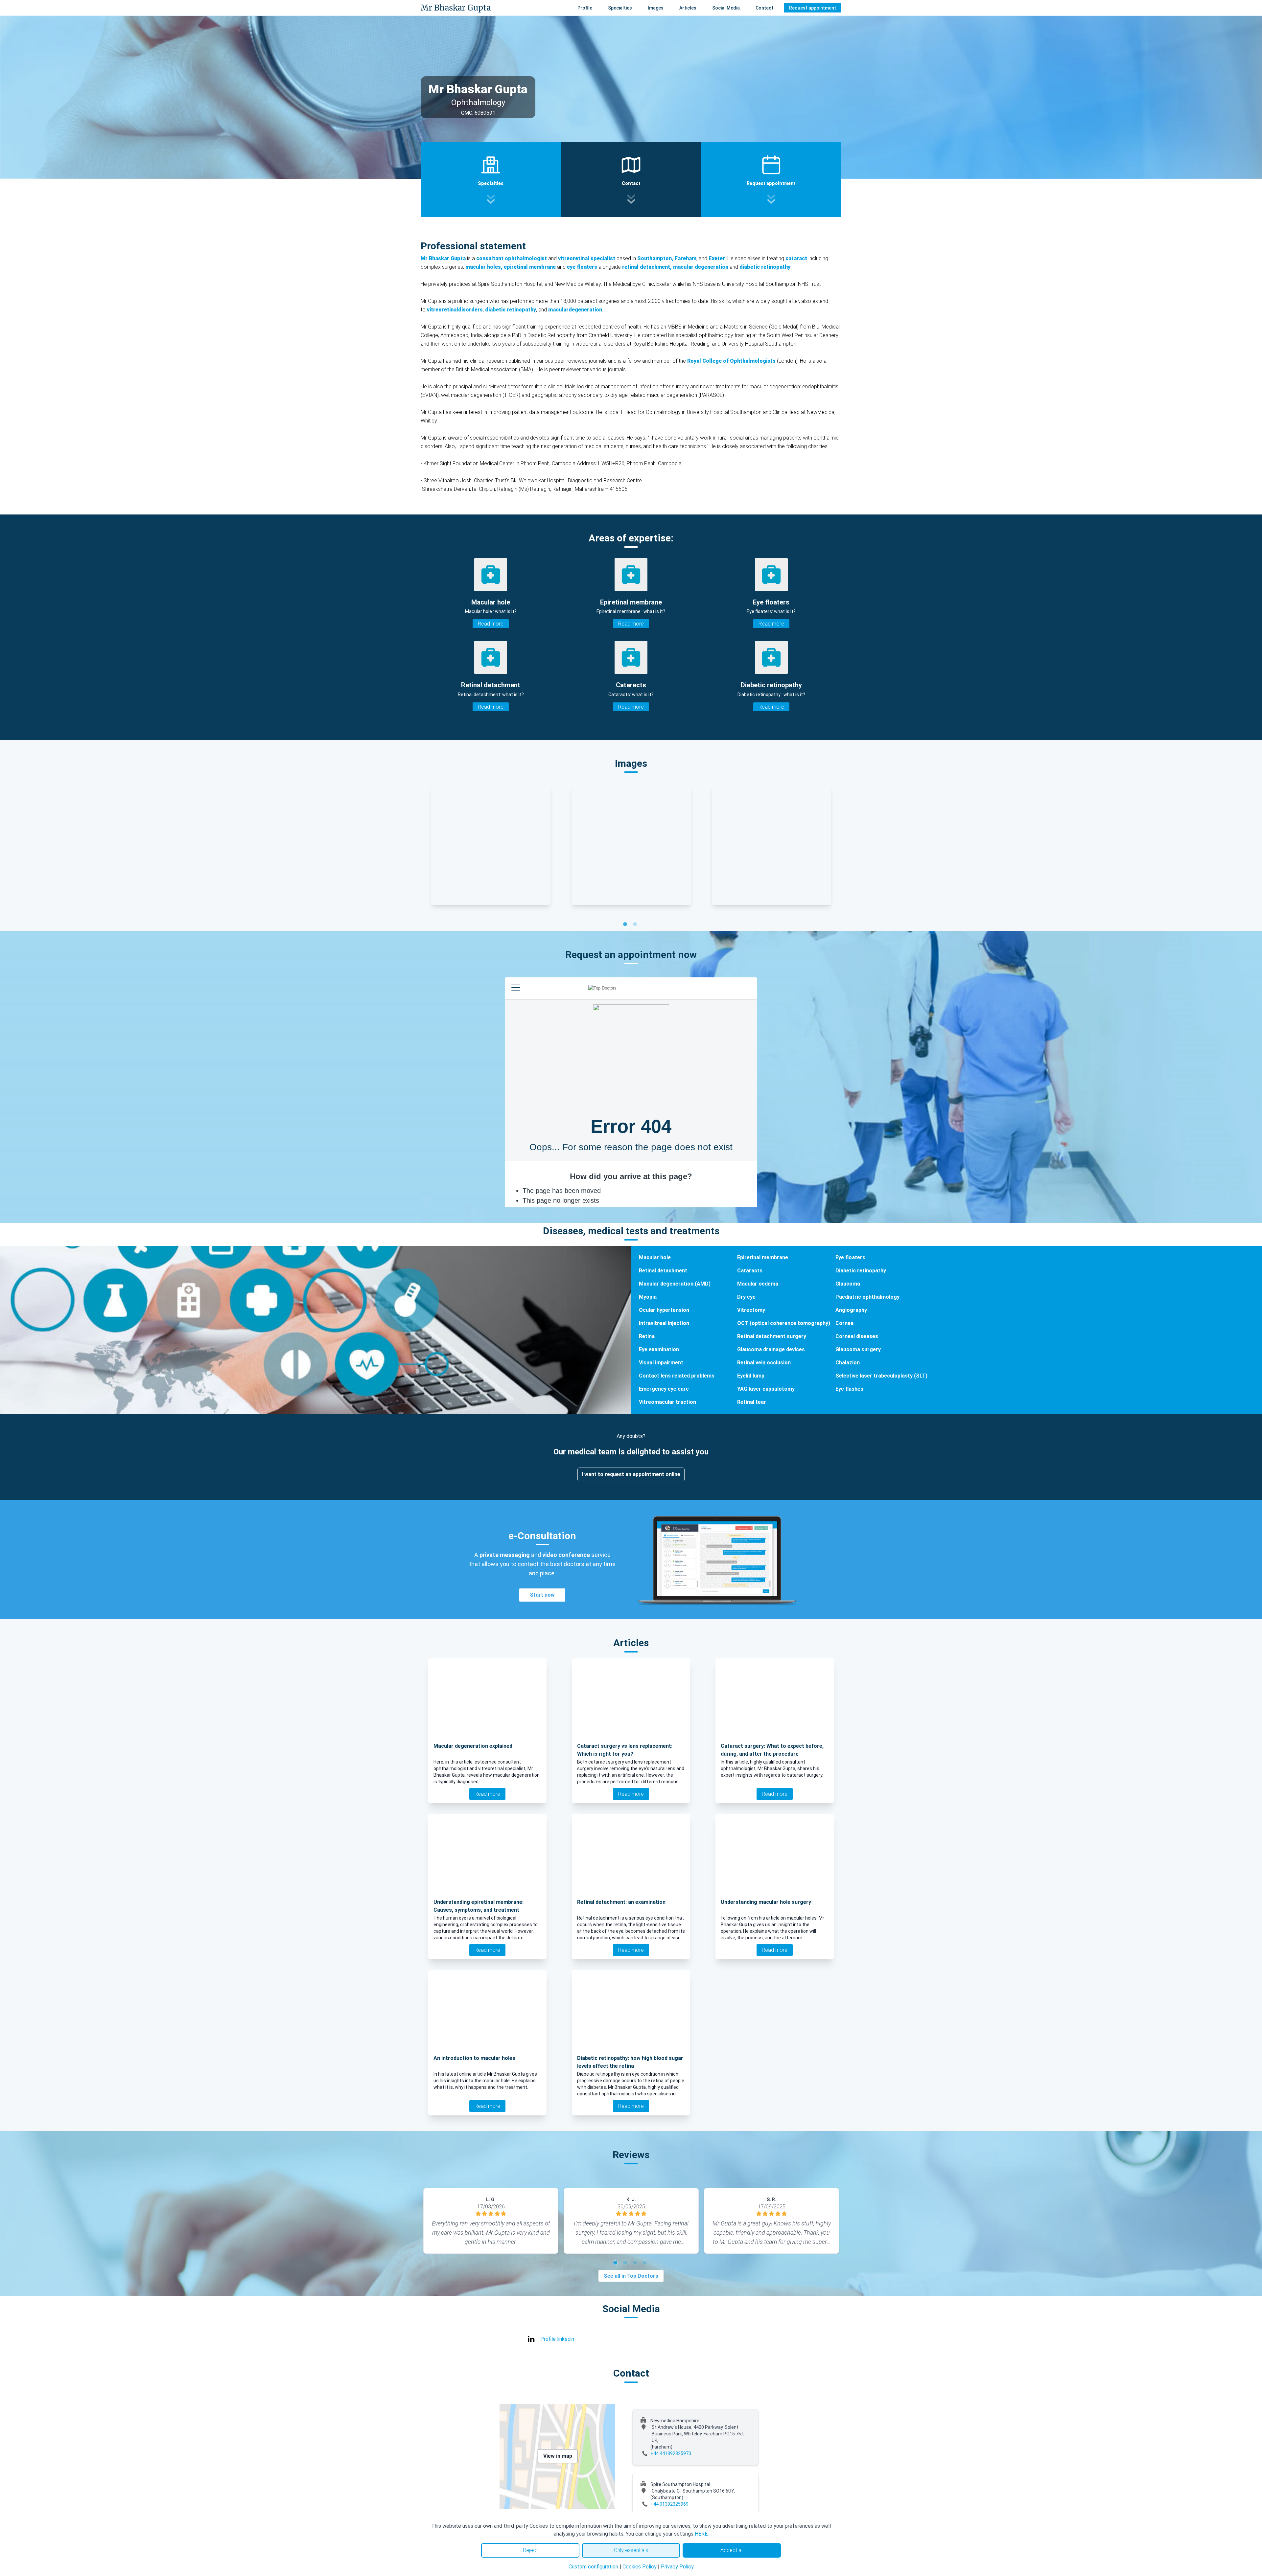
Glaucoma (848, 1284)
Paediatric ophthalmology (867, 1297)
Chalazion (848, 1363)
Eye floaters (850, 1257)
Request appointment (813, 8)
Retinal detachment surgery (772, 1336)
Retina (647, 1336)
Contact (764, 8)
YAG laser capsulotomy (766, 1389)
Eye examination (659, 1349)
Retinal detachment (663, 1271)
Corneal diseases (857, 1336)
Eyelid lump (751, 1376)
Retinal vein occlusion (764, 1363)
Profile (585, 8)
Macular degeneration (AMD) (675, 1284)
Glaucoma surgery (858, 1349)
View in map (558, 2456)
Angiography (851, 1310)
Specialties (620, 8)
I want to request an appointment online (631, 1474)
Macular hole (655, 1257)
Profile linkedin (557, 2339)
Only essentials (631, 2550)
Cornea (844, 1323)
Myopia (648, 1297)
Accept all (732, 2550)
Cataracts (750, 1271)
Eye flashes (849, 1389)
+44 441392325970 (671, 2453)
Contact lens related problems (677, 1376)
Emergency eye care (664, 1389)
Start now (542, 1595)
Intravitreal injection (664, 1323)
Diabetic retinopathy (861, 1271)
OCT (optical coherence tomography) (784, 1323)
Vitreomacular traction (667, 1402)
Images (656, 8)
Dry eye (746, 1297)
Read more (491, 624)
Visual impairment (661, 1363)
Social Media (726, 8)
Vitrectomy (751, 1310)
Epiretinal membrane (763, 1257)
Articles (688, 8)
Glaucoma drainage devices (771, 1349)
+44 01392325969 (669, 2504)
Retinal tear (752, 1402)
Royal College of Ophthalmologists (731, 361)
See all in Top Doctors (631, 2276)
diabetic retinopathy (511, 310)
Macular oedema (758, 1284)
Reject (530, 2550)
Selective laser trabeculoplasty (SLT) (881, 1376)
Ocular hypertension (664, 1310)
